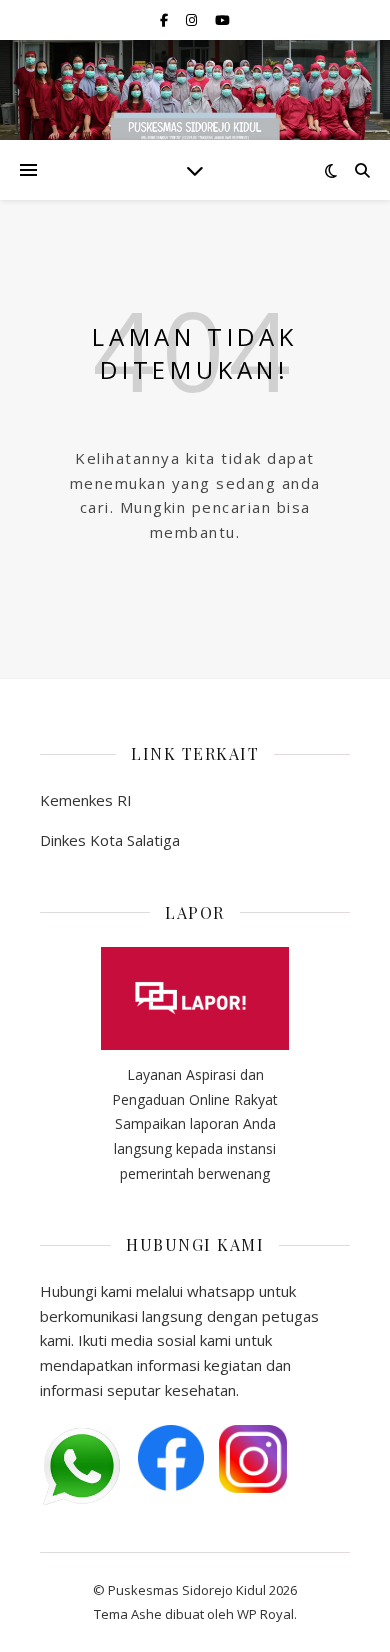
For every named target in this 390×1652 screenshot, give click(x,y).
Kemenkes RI (86, 800)
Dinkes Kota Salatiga (110, 840)
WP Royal (265, 1614)
